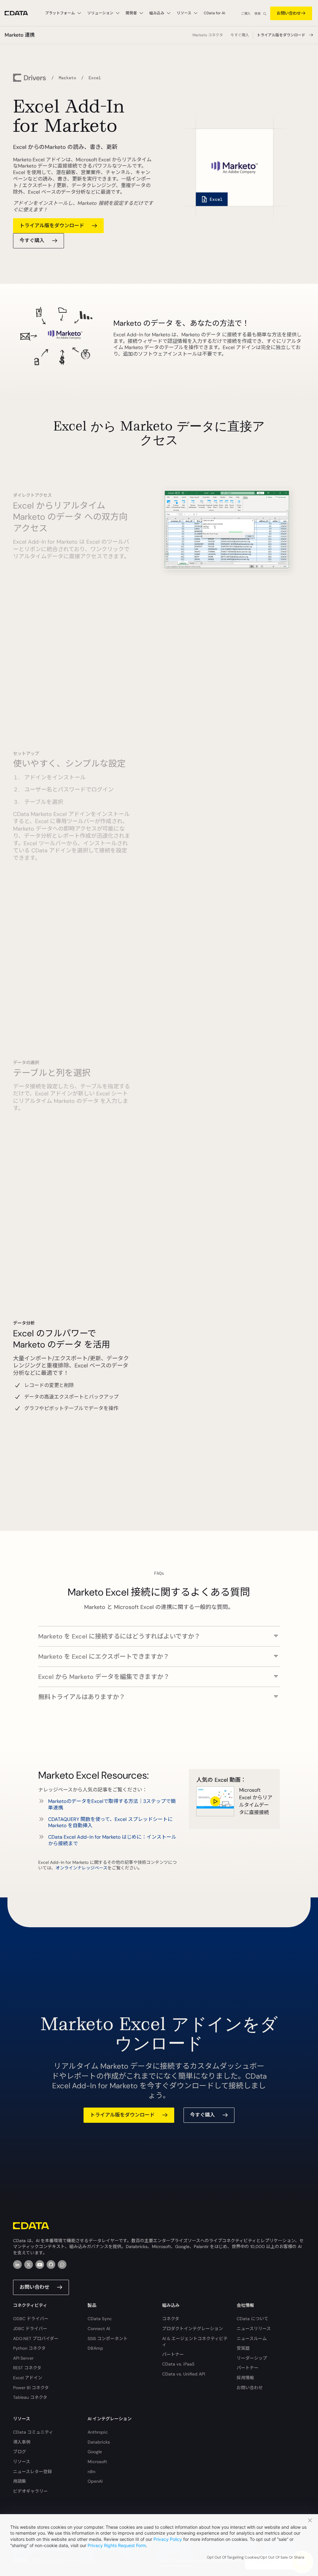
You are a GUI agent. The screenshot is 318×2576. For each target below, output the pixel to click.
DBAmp (95, 2348)
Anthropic (98, 2432)
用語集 (20, 2481)
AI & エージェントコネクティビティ (195, 2342)
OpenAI (95, 2481)
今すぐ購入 (240, 35)
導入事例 (22, 2442)
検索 (257, 14)
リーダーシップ (252, 2358)
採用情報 (245, 2378)
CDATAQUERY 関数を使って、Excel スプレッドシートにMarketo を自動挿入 (110, 1823)
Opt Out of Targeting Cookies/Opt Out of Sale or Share (256, 2557)
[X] (29, 2265)
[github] (51, 2265)
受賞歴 (243, 2348)
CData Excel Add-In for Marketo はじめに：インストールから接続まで (112, 1840)
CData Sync (100, 2319)
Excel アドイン (28, 2378)
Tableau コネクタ (30, 2397)
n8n (91, 2472)
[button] (159, 1633)
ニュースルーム (252, 2339)
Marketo (67, 78)
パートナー (173, 2354)
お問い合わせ (289, 13)
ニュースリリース (254, 2329)
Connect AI (99, 2329)
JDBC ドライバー (30, 2329)
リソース (22, 2462)
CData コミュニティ (33, 2432)
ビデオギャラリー (30, 2491)
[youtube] (40, 2265)
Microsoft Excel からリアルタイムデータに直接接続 (256, 1801)
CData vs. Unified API (184, 2374)
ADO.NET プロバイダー (36, 2339)
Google (95, 2452)
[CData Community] (62, 2265)
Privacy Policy (168, 2539)
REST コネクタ (27, 2368)
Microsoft (97, 2462)
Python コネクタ (29, 2348)
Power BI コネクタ (31, 2388)
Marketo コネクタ (208, 35)
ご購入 (246, 14)
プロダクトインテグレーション (193, 2329)
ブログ (20, 2452)
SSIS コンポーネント (108, 2339)
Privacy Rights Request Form (117, 2545)
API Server (23, 2358)
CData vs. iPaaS (178, 2364)
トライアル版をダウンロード (281, 35)
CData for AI (214, 13)
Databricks (99, 2442)
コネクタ (171, 2319)
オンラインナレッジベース (82, 1868)
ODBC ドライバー (31, 2319)
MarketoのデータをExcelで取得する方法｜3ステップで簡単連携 (112, 1804)
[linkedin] (17, 2265)
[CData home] (21, 13)
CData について (252, 2319)
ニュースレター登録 (32, 2472)
